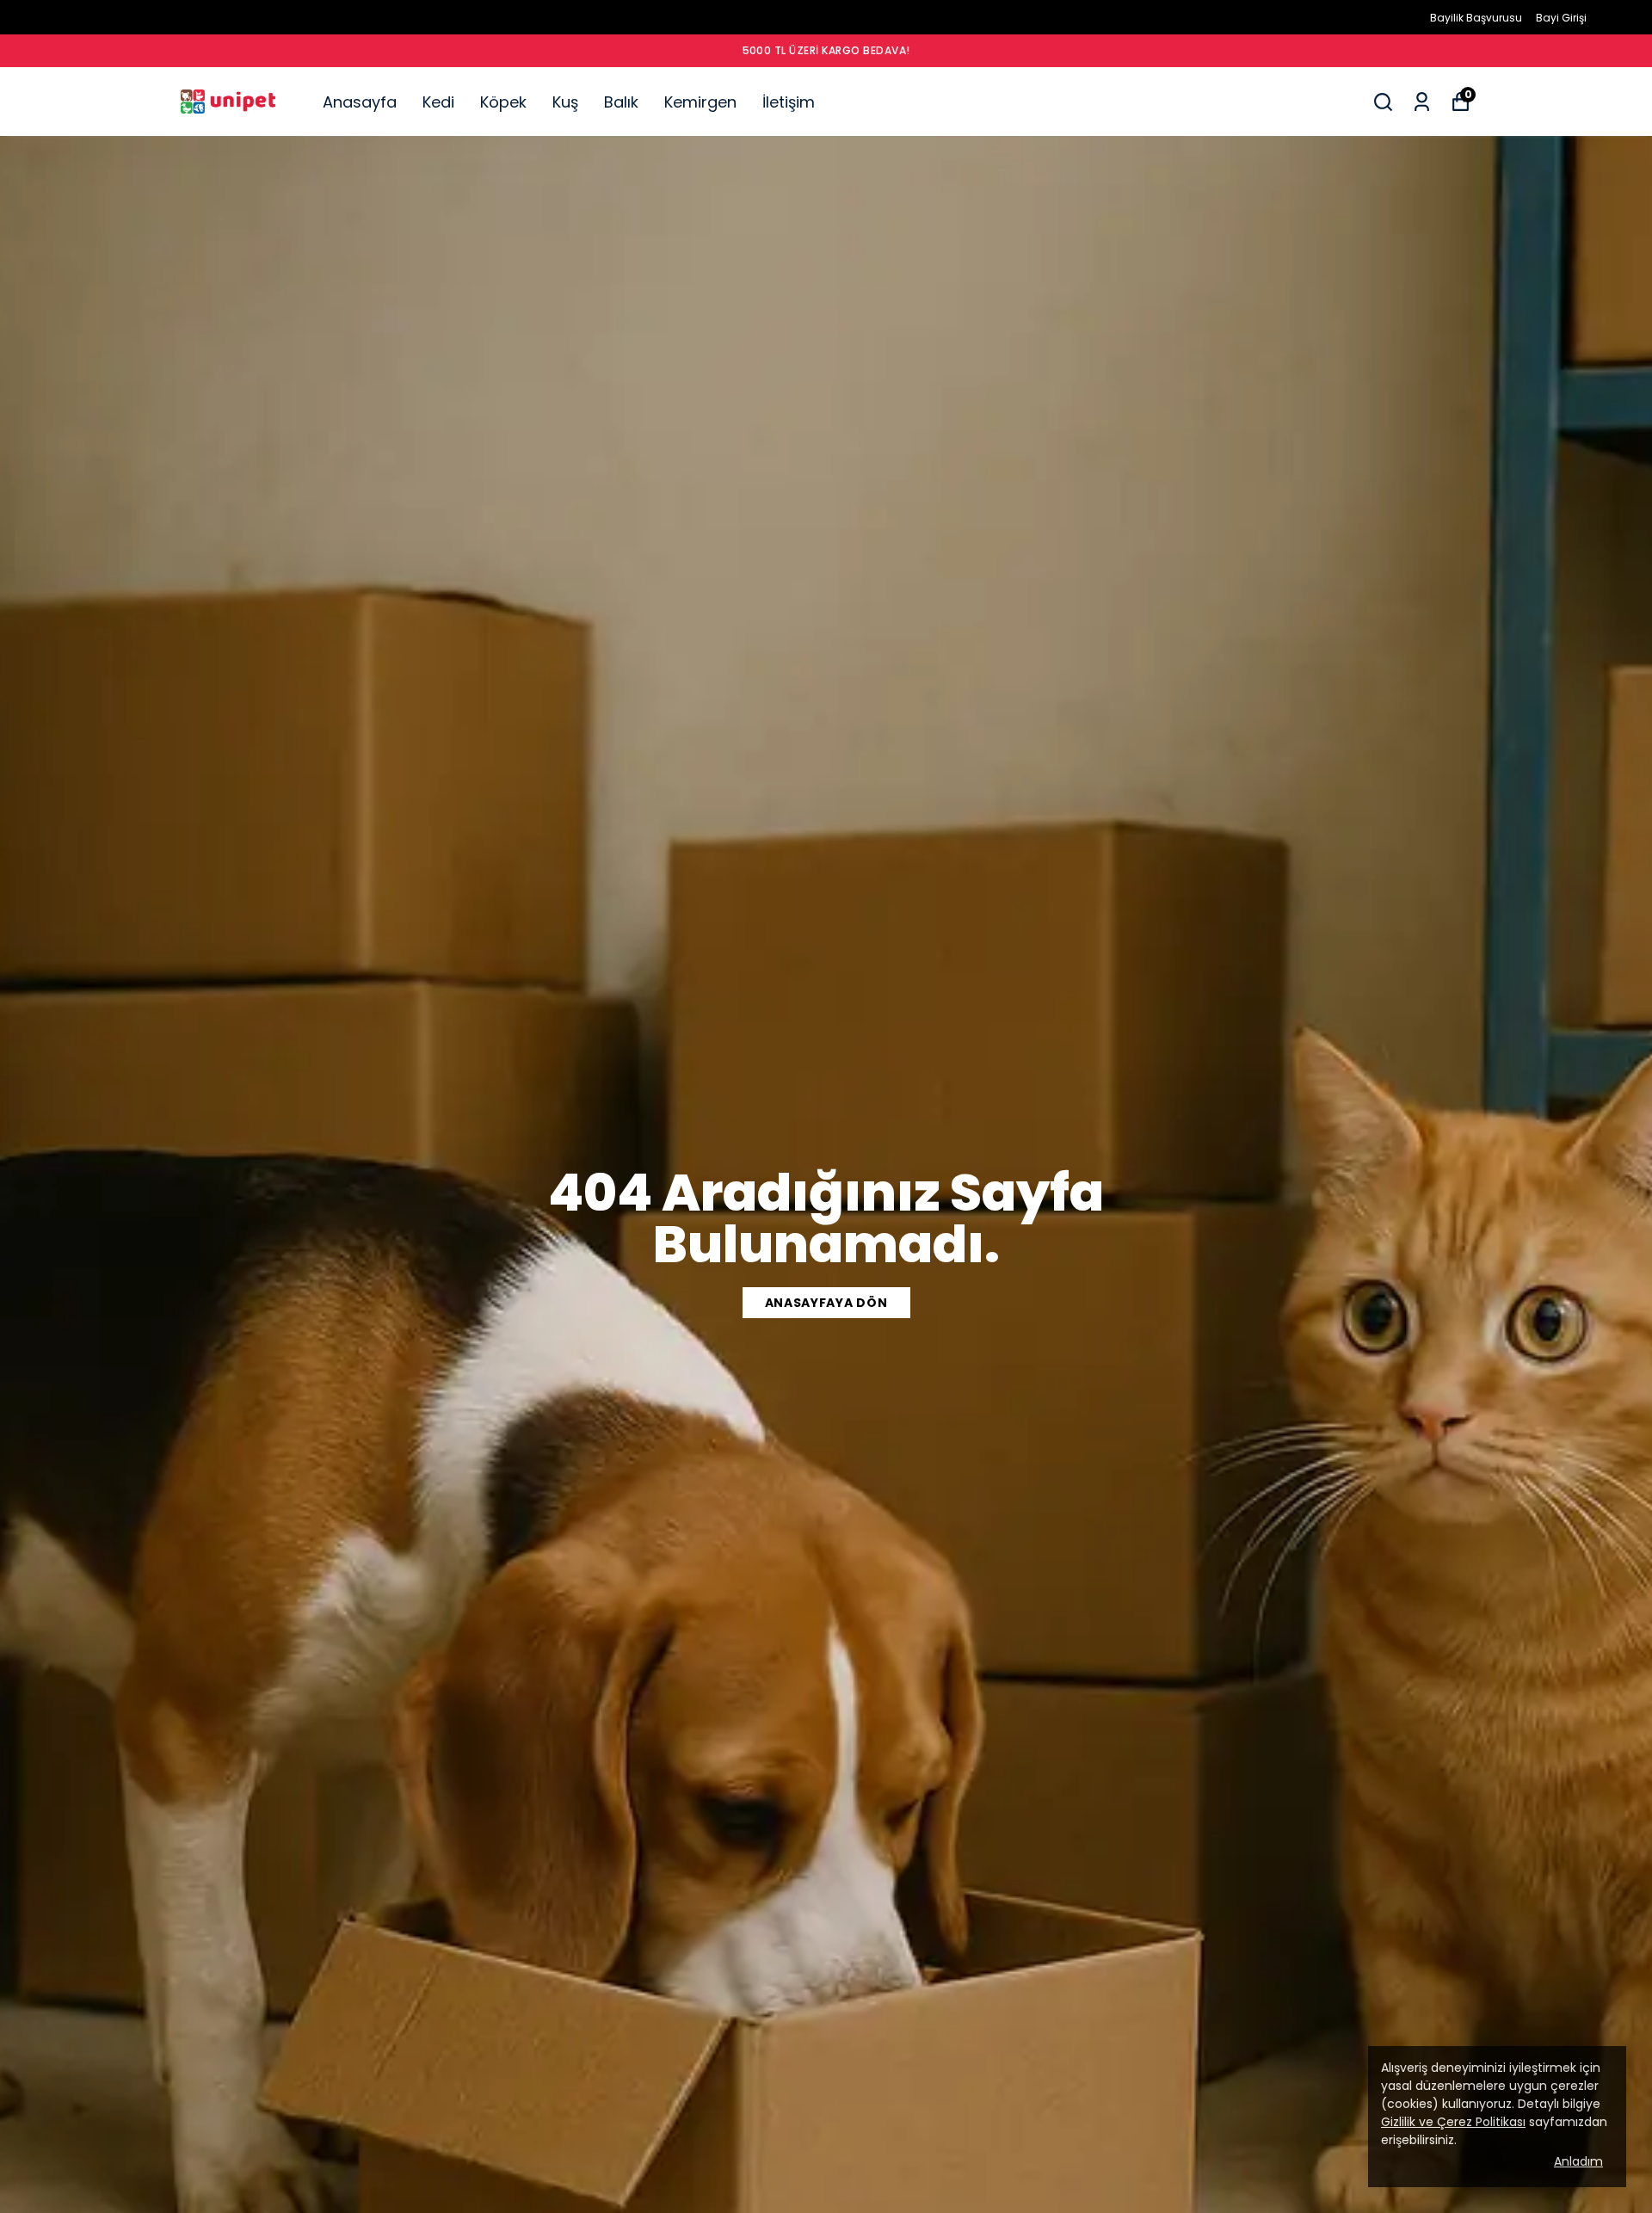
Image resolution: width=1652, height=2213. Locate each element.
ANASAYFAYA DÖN (826, 1303)
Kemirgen (700, 102)
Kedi (438, 102)
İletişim (789, 102)
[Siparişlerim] (1422, 102)
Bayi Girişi (1561, 18)
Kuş (565, 102)
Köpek (503, 102)
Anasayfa (360, 102)
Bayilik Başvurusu (1476, 18)
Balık (621, 102)
